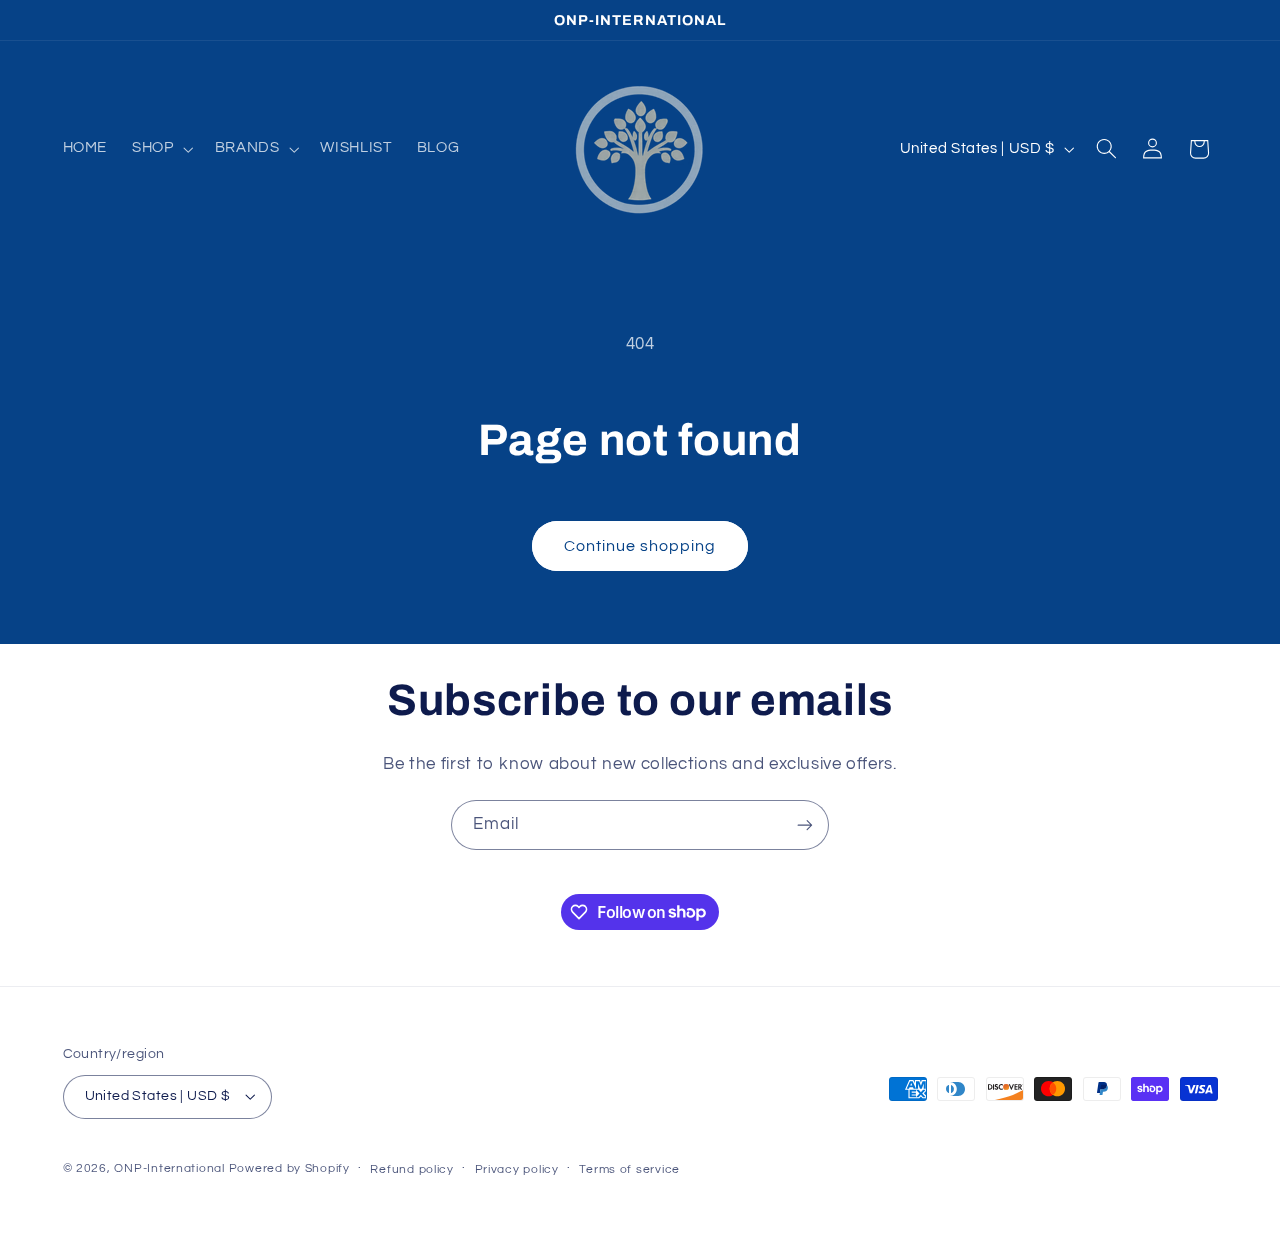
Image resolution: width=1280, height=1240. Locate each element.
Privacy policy (517, 1169)
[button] (161, 149)
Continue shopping (640, 546)
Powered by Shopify (289, 1168)
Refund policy (412, 1169)
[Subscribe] (805, 824)
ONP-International (169, 1168)
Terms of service (629, 1169)
